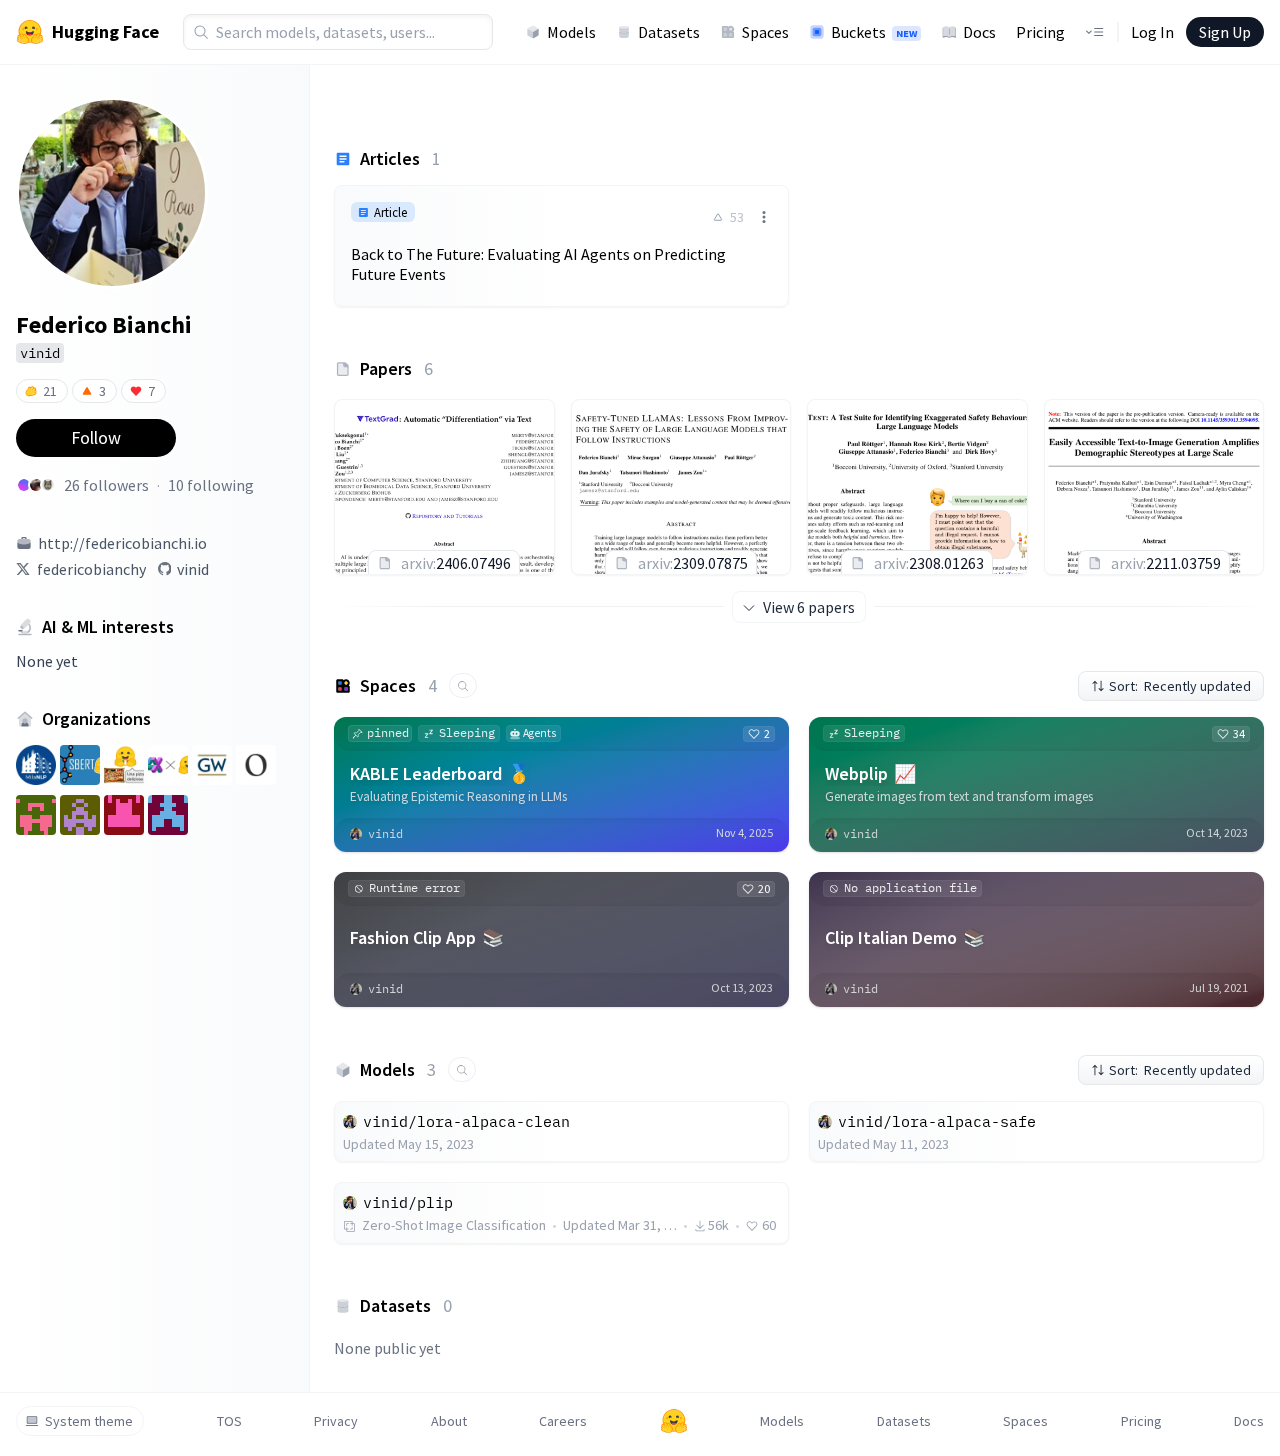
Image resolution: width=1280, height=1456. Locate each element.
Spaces (765, 32)
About (449, 1421)
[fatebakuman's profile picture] (24, 485)
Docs (979, 32)
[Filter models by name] (462, 1069)
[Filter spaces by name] (463, 685)
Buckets (874, 32)
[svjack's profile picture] (36, 485)
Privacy (336, 1421)
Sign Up (1225, 32)
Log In (1152, 32)
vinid (193, 569)
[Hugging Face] (674, 1421)
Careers (563, 1421)
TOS (229, 1421)
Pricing (1040, 32)
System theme (89, 1421)
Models (571, 32)
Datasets (669, 32)
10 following (211, 485)
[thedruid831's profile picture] (48, 485)
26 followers (106, 485)
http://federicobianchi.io (122, 543)
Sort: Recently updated (1180, 686)
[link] (561, 246)
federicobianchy (91, 569)
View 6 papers (809, 607)
